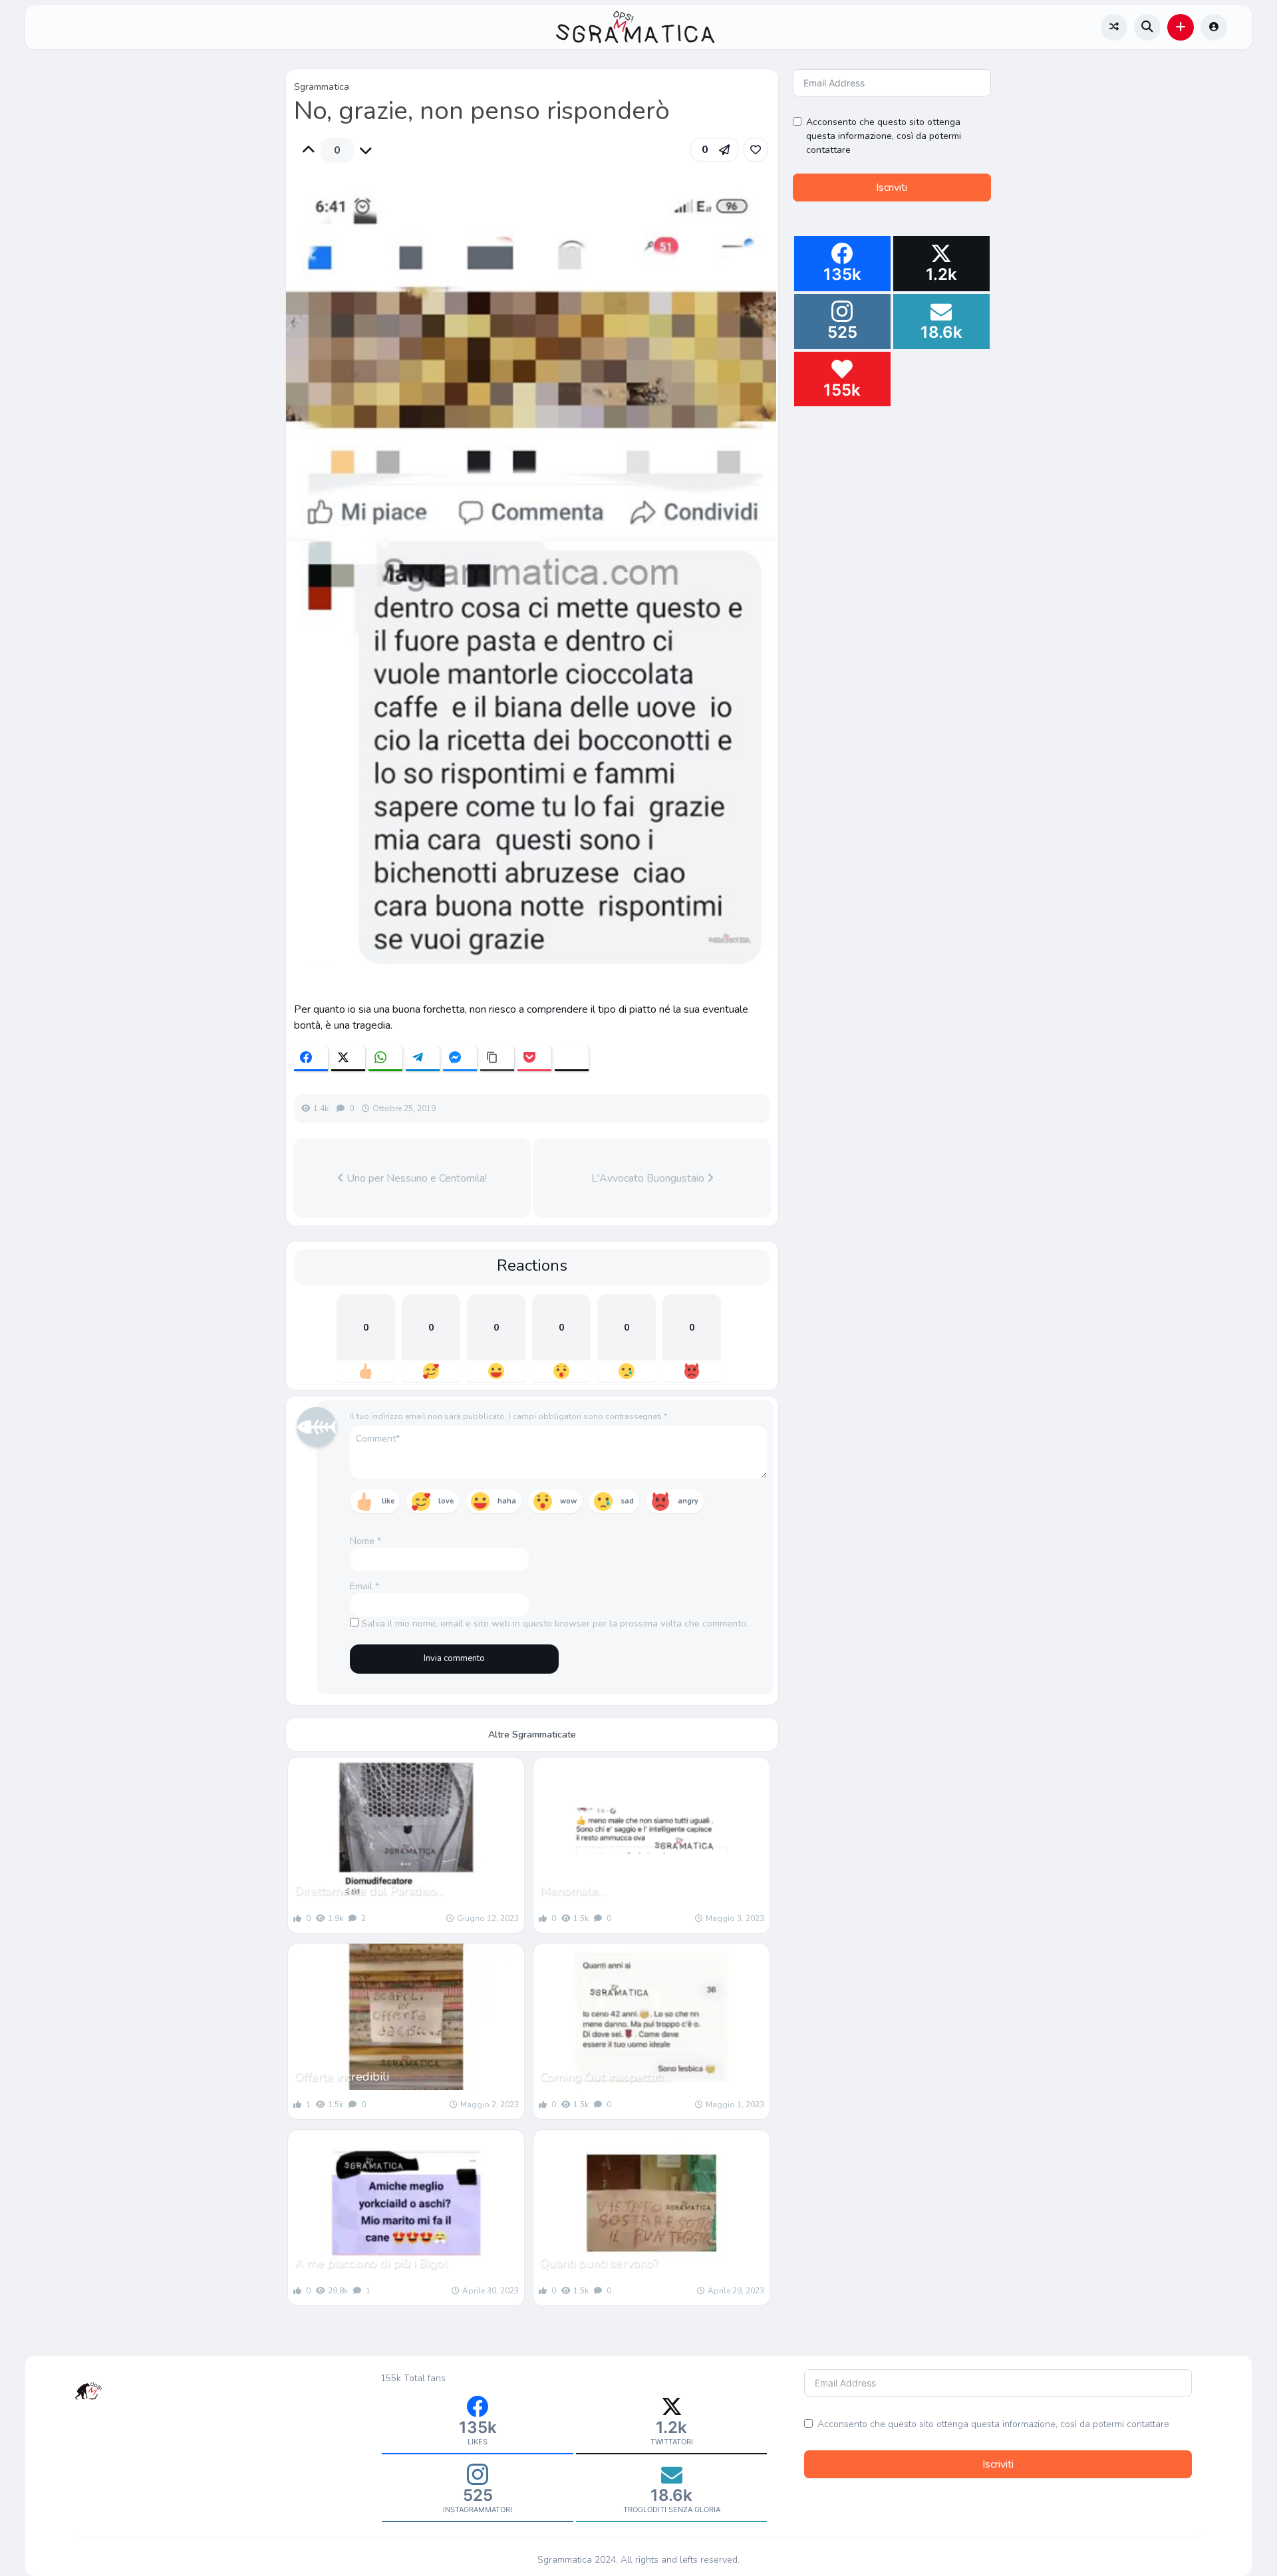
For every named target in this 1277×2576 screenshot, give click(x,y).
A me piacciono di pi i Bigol (371, 2263)
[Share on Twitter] (348, 1058)
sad (627, 1501)
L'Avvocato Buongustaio (649, 1178)
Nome (365, 1541)
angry (688, 1501)
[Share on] (572, 1058)
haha (507, 1501)
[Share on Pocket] (534, 1058)
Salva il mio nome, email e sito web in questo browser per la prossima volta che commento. (555, 1623)
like (388, 1501)
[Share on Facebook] (311, 1058)
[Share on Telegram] (423, 1058)
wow (568, 1501)
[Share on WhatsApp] (385, 1058)
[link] (756, 150)
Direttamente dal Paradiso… (369, 1890)
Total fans (425, 2378)
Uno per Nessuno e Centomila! (415, 1178)
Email (364, 1586)
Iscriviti (892, 188)
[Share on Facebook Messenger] (460, 1058)
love (446, 1501)
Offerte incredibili (342, 2077)
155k (391, 2378)
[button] (1181, 27)
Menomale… (573, 1890)
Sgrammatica (322, 87)
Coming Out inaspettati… (605, 2077)
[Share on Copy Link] (497, 1058)
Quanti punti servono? (599, 2263)
